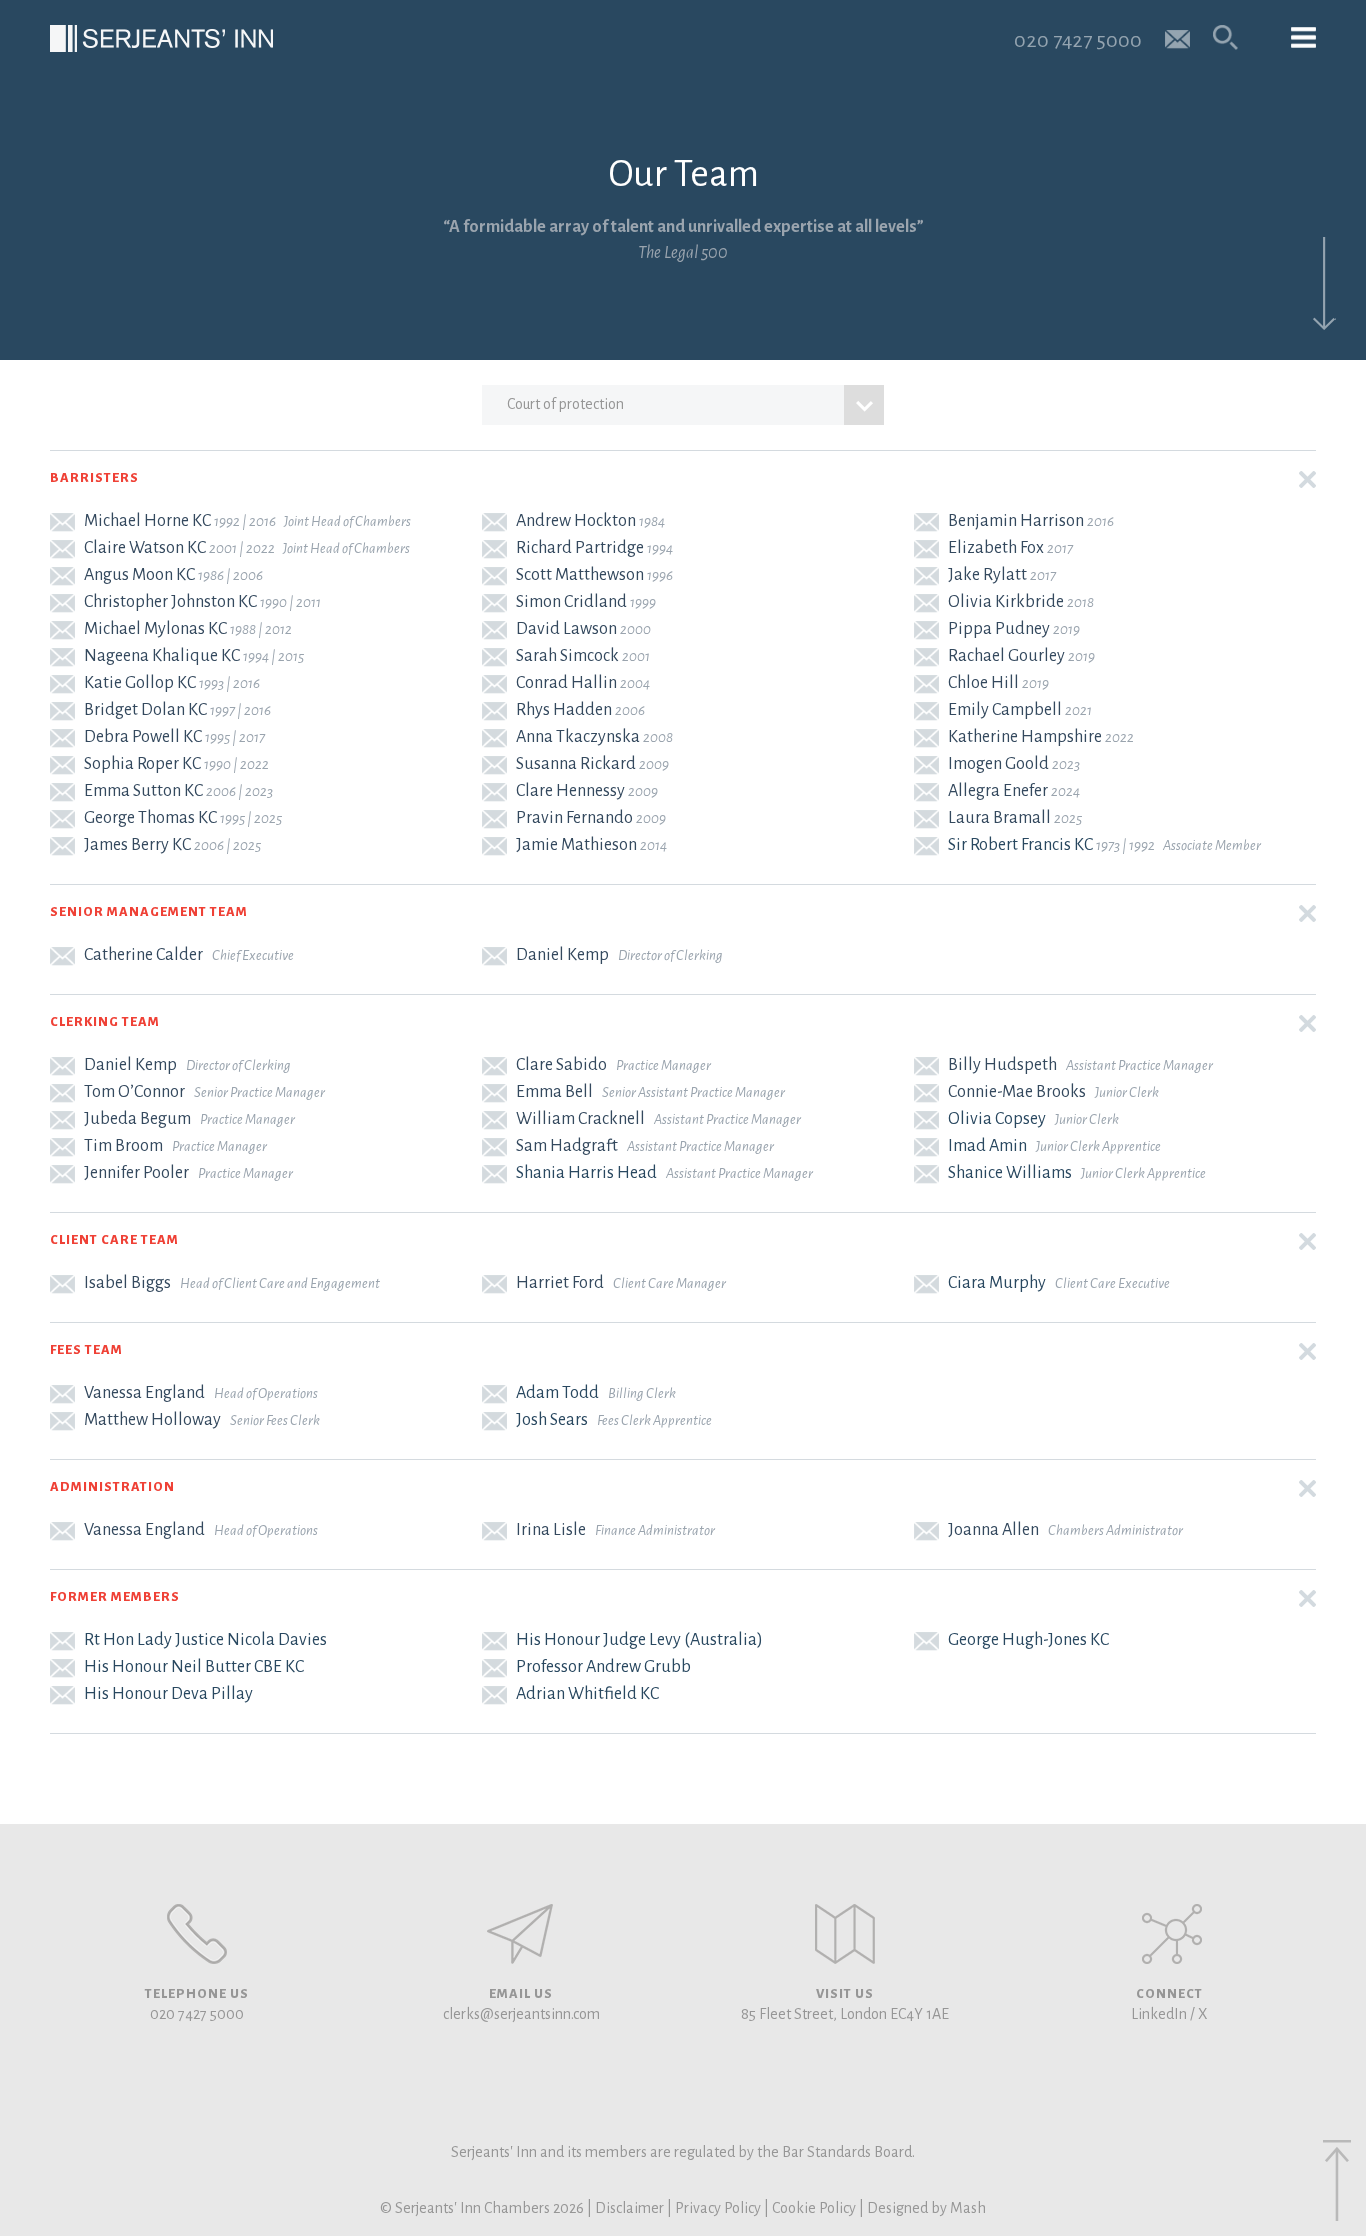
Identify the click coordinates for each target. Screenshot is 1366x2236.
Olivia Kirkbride (1006, 602)
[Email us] (1177, 37)
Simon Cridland (571, 602)
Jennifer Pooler (136, 1173)
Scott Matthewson (580, 575)
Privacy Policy (718, 2208)
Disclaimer (629, 2208)
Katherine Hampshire (1025, 737)
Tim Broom (123, 1146)
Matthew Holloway (152, 1420)
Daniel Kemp (562, 955)
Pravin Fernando (574, 818)
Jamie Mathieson (576, 845)
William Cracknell (580, 1119)
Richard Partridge (580, 548)
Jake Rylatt (987, 575)
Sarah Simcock (567, 656)
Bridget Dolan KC (145, 710)
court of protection (565, 404)
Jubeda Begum (137, 1119)
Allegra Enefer (998, 791)
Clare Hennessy (570, 791)
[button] (683, 479)
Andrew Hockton (576, 521)
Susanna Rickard (576, 764)
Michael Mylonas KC (155, 629)
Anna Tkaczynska (578, 737)
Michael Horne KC (147, 521)
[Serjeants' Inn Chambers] (161, 38)
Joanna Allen (993, 1530)
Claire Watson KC (145, 548)
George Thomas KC (150, 818)
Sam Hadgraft (567, 1146)
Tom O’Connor (134, 1092)
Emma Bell (554, 1092)
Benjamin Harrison (1016, 521)
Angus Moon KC (139, 575)
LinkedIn (1159, 2014)
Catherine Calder (143, 955)
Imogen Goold (998, 764)
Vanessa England (144, 1393)
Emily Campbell (1005, 710)
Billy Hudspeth (1002, 1065)
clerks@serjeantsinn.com (521, 2014)
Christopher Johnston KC (170, 602)
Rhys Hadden (564, 710)
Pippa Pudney (999, 629)
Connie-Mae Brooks (1017, 1092)
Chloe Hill (983, 683)
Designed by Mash (926, 2208)
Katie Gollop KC (140, 683)
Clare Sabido (561, 1065)
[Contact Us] (845, 1934)
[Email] (65, 521)
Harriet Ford (560, 1283)
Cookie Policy (814, 2208)
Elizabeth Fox (996, 548)
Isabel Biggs (127, 1283)
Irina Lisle (551, 1530)
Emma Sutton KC (143, 791)
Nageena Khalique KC (162, 656)
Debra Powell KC (143, 737)
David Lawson (566, 629)
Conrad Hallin (566, 683)
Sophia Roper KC (142, 764)
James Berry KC (137, 845)
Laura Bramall (999, 818)
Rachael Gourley (1006, 656)
